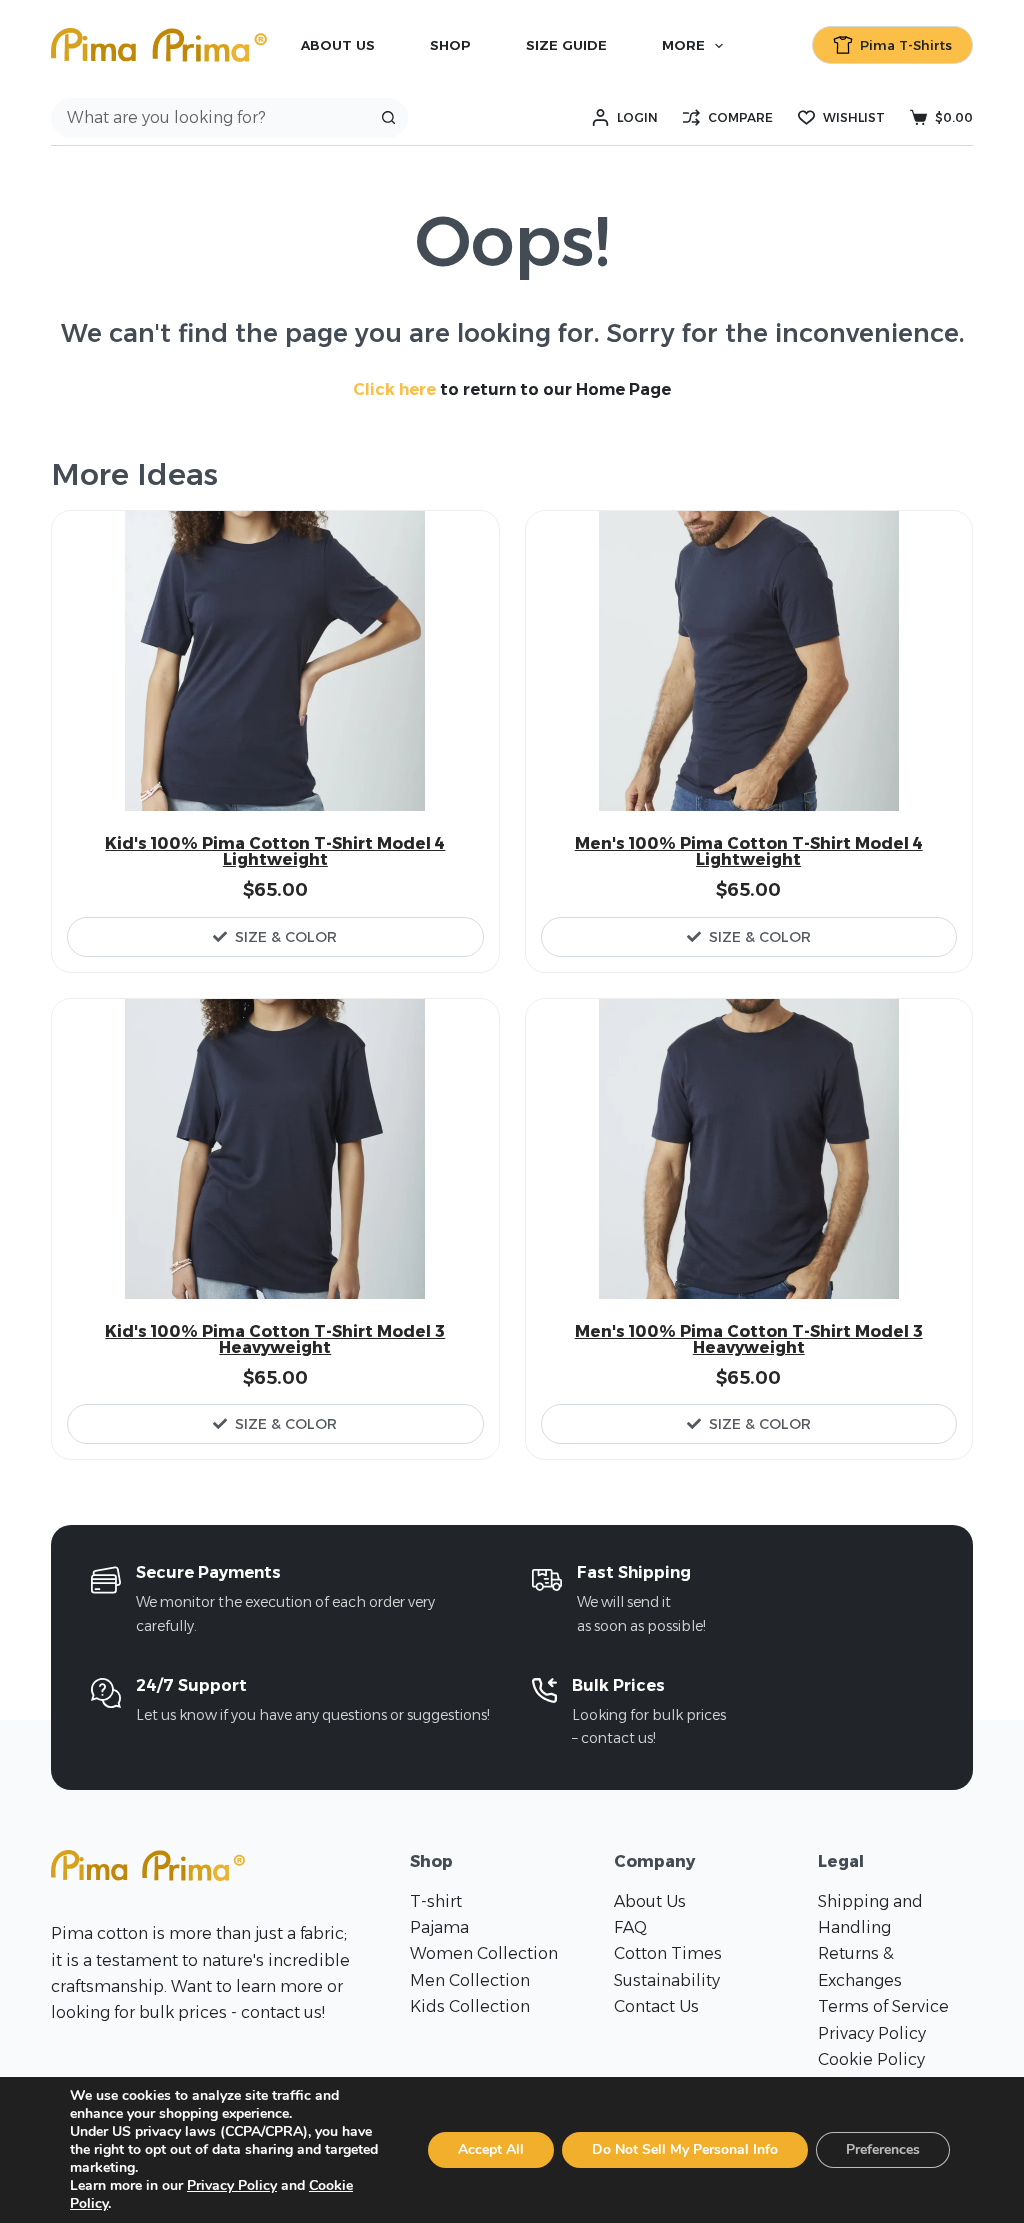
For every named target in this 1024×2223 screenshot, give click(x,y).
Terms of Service (883, 2006)
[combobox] (210, 118)
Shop (450, 45)
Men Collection (470, 1980)
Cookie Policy (871, 2059)
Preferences (883, 2149)
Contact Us (656, 2006)
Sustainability (667, 1980)
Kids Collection (470, 2006)
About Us (338, 45)
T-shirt (436, 1901)
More (683, 45)
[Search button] (388, 118)
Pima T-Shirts (906, 45)
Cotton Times (668, 1953)
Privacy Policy (872, 2033)
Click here (394, 389)
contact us (281, 2012)
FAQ (630, 1927)
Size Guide (566, 45)
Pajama (439, 1927)
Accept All (491, 2149)
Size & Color (286, 937)
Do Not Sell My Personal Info (685, 2149)
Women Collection (484, 1953)
